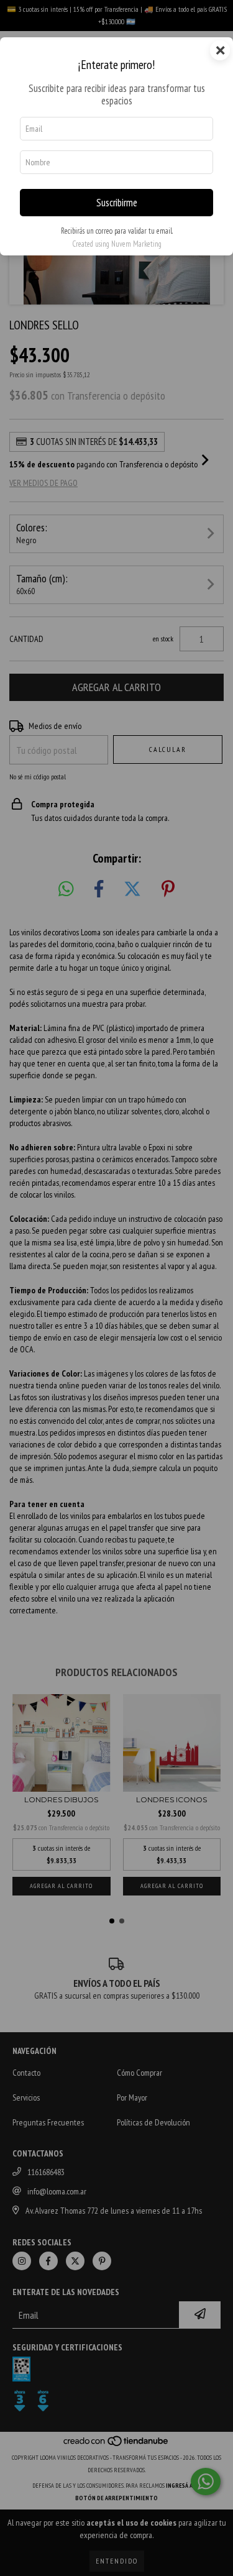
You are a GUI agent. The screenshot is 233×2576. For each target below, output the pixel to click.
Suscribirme (117, 203)
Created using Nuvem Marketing (117, 244)
